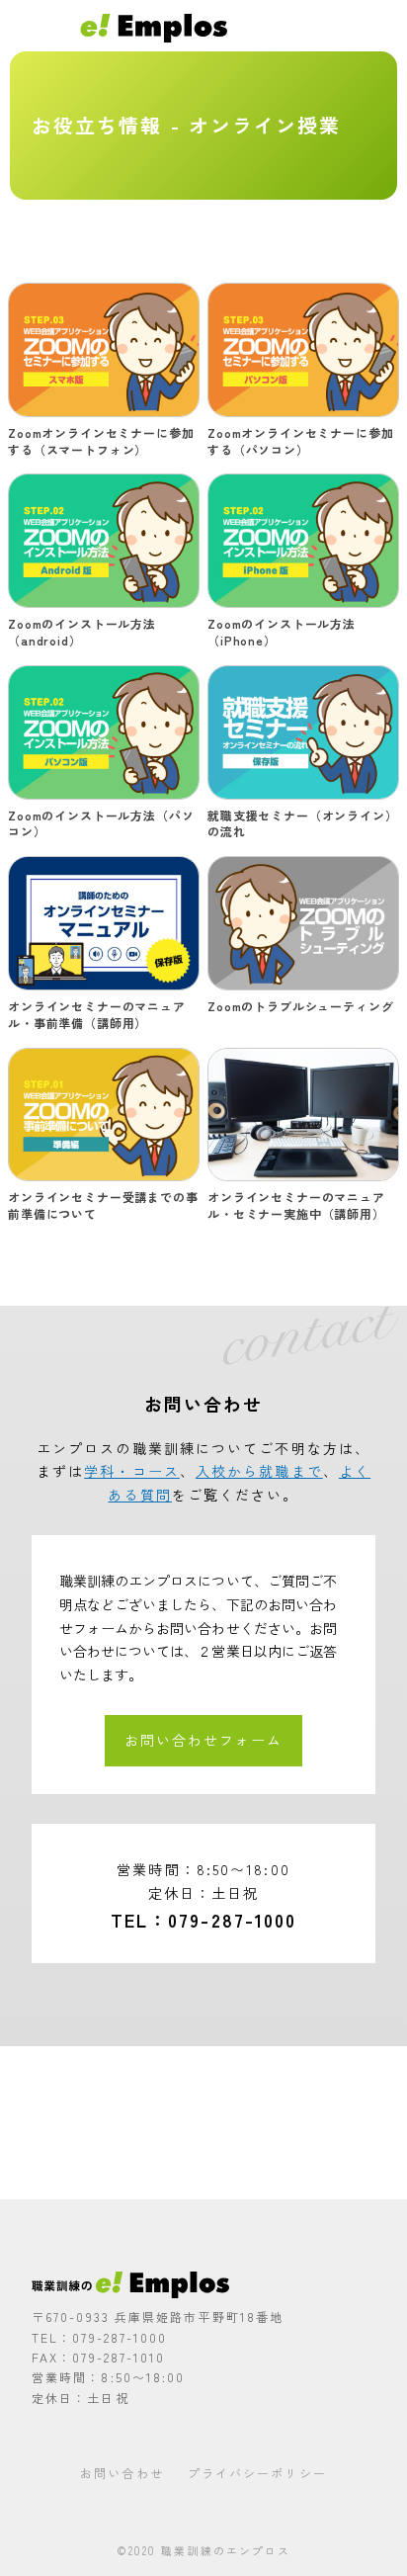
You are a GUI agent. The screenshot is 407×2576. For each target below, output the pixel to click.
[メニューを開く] (384, 25)
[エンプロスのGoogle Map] (203, 2123)
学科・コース (132, 1471)
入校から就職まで (259, 1471)
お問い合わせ (122, 2473)
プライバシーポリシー (257, 2473)
